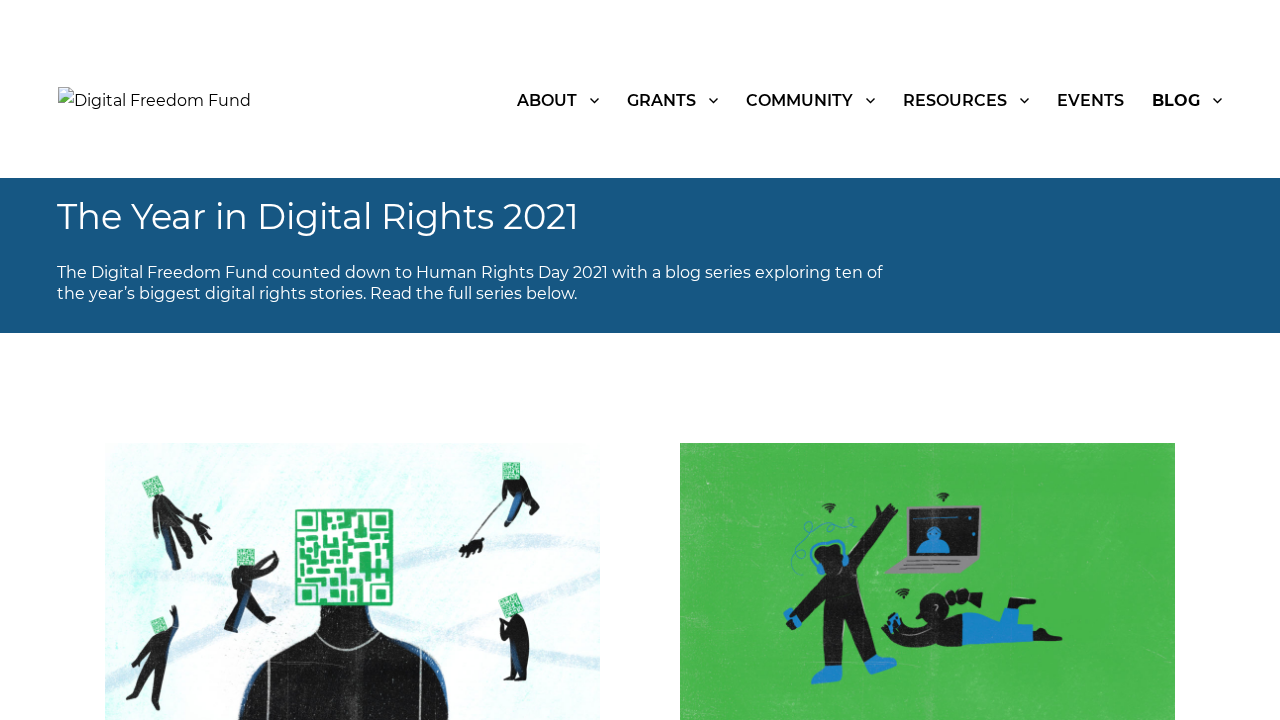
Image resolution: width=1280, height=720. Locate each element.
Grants (661, 100)
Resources (955, 100)
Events (1090, 100)
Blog (1176, 100)
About (547, 100)
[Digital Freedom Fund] (154, 99)
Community (799, 100)
